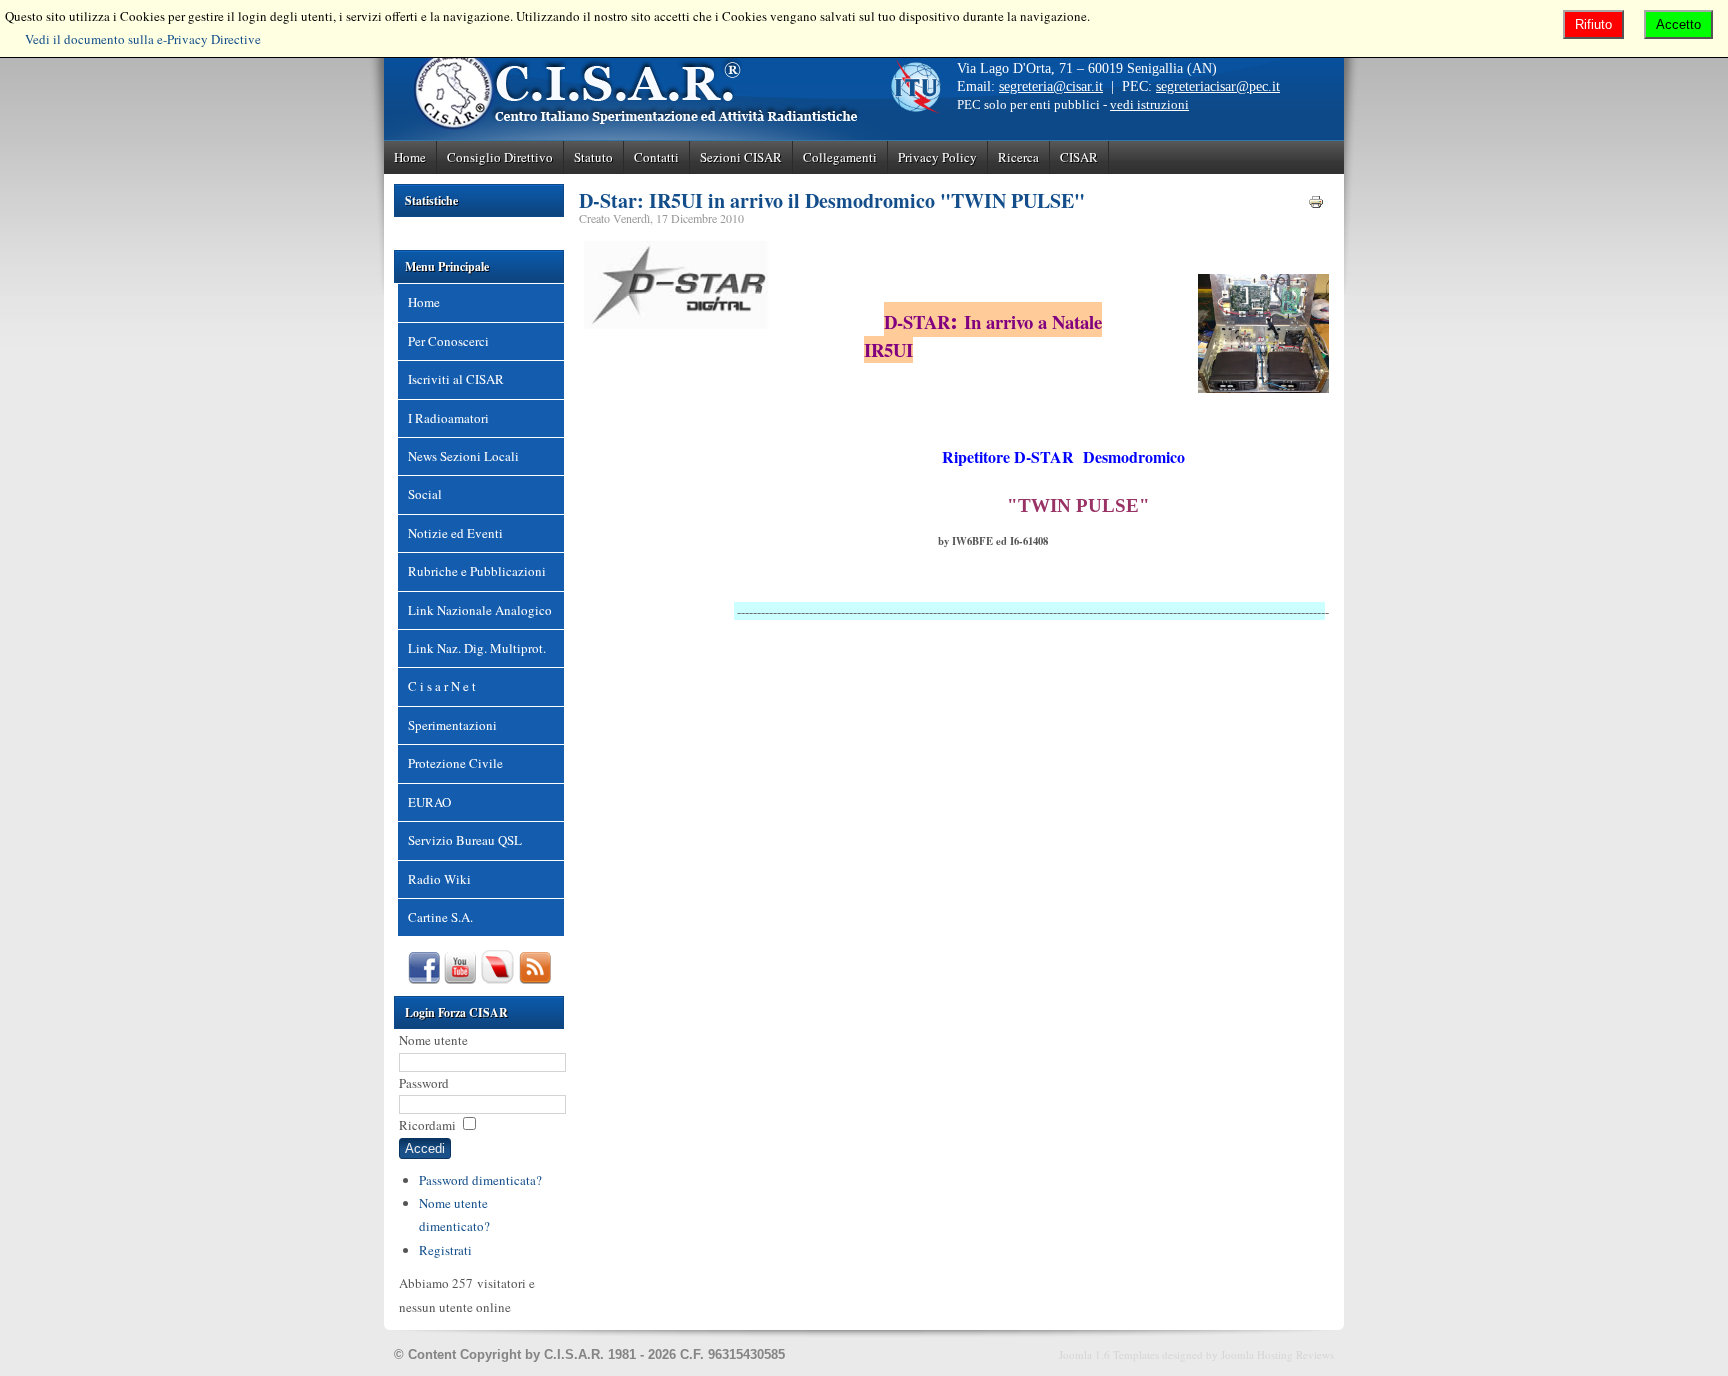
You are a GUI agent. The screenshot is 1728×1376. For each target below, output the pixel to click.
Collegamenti (840, 157)
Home (410, 157)
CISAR (1079, 157)
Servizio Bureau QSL (465, 840)
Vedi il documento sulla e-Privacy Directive (143, 39)
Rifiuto (1593, 24)
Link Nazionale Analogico (480, 610)
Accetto (1678, 24)
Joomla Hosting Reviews (1277, 1354)
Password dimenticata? (480, 1180)
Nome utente (433, 1040)
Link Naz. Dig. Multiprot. (477, 648)
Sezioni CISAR (741, 157)
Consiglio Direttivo (500, 157)
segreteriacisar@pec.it (1218, 86)
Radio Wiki (439, 879)
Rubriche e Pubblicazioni (477, 571)
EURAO (429, 802)
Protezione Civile (455, 763)
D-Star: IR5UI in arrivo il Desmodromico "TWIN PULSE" (832, 200)
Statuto (593, 157)
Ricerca (1018, 157)
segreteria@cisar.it (1051, 86)
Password (424, 1083)
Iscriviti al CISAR (456, 379)
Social (425, 494)
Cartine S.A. (440, 917)
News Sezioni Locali (463, 456)
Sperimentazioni (452, 725)
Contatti (656, 157)
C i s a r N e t (442, 686)
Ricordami (427, 1125)
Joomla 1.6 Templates (1109, 1354)
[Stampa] (1316, 205)
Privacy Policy (937, 157)
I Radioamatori (448, 418)
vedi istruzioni (1149, 104)
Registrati (445, 1250)
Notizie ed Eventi (455, 533)
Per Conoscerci (448, 341)
